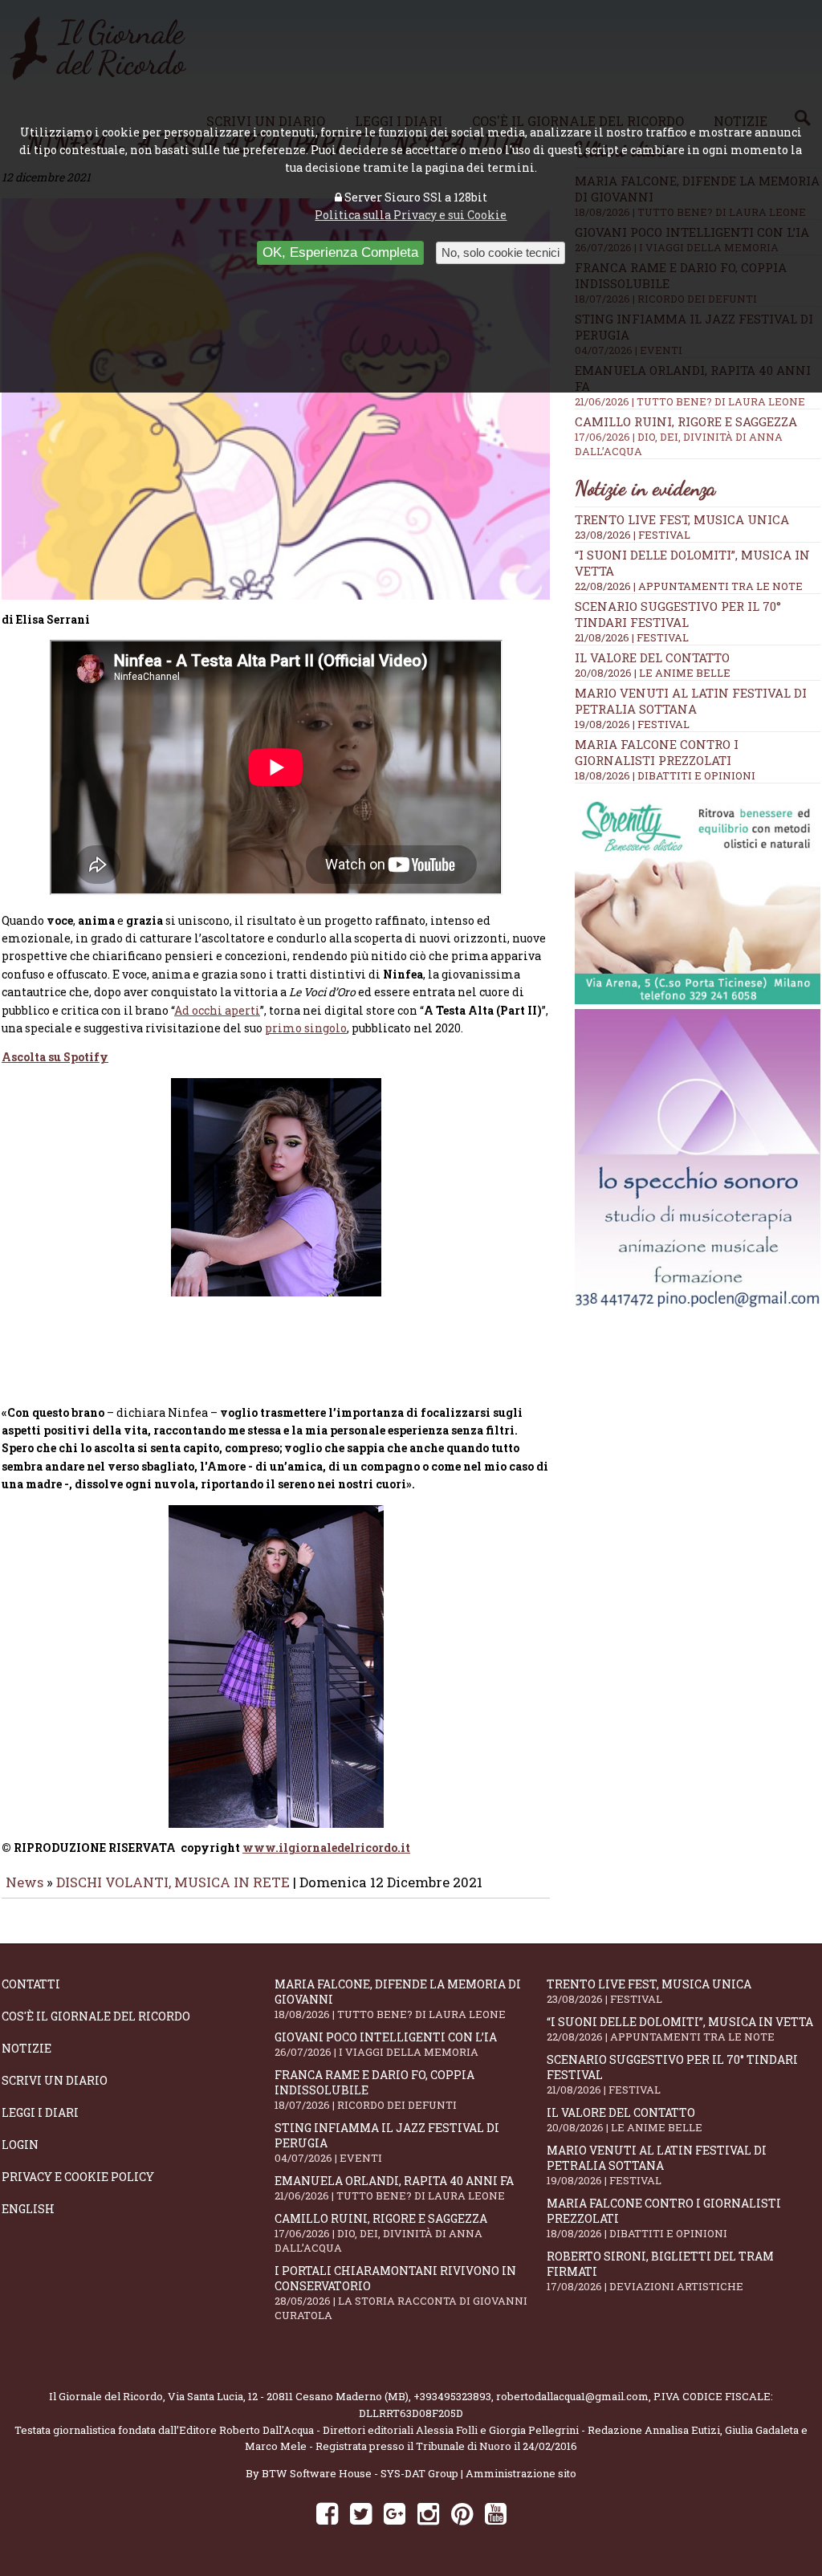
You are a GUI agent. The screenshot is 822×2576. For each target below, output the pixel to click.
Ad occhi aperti (217, 1010)
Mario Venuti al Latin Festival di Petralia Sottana (691, 701)
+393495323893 (452, 2396)
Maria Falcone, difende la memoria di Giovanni (398, 1999)
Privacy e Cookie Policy (78, 2177)
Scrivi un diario (55, 2080)
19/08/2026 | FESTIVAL (632, 724)
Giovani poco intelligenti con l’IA (386, 2044)
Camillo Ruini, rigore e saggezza (686, 436)
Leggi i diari (40, 2112)
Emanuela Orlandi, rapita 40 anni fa (394, 2188)
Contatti (31, 1984)
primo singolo (306, 1028)
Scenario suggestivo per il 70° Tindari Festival (678, 614)
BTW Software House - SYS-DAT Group (360, 2473)
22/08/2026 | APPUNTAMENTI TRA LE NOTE (689, 586)
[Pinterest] (462, 2513)
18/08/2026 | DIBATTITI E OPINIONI (665, 775)
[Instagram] (428, 2513)
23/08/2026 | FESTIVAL (633, 535)
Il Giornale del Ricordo (106, 2396)
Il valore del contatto (652, 657)
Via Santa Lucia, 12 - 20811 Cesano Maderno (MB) (288, 2396)
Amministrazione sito (521, 2473)
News (24, 1882)
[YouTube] (496, 2513)
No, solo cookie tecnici (501, 252)
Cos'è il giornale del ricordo (96, 2016)
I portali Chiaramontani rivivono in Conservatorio (401, 2293)
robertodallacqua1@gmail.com (572, 2396)
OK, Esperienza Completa (340, 252)
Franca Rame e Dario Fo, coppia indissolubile (374, 2090)
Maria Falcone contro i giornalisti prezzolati (657, 752)
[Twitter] (361, 2513)
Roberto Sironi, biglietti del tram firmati (660, 2271)
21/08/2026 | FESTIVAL (632, 637)
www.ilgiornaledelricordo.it (326, 1848)
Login (20, 2145)
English (28, 2209)
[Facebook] (327, 2513)
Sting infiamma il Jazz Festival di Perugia (387, 2143)
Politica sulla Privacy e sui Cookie (411, 215)
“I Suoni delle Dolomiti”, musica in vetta (680, 2029)
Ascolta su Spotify (55, 1057)
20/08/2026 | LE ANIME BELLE (653, 673)
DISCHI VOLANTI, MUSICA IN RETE (173, 1882)
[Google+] (395, 2513)
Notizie (26, 2048)
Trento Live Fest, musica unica (682, 519)
